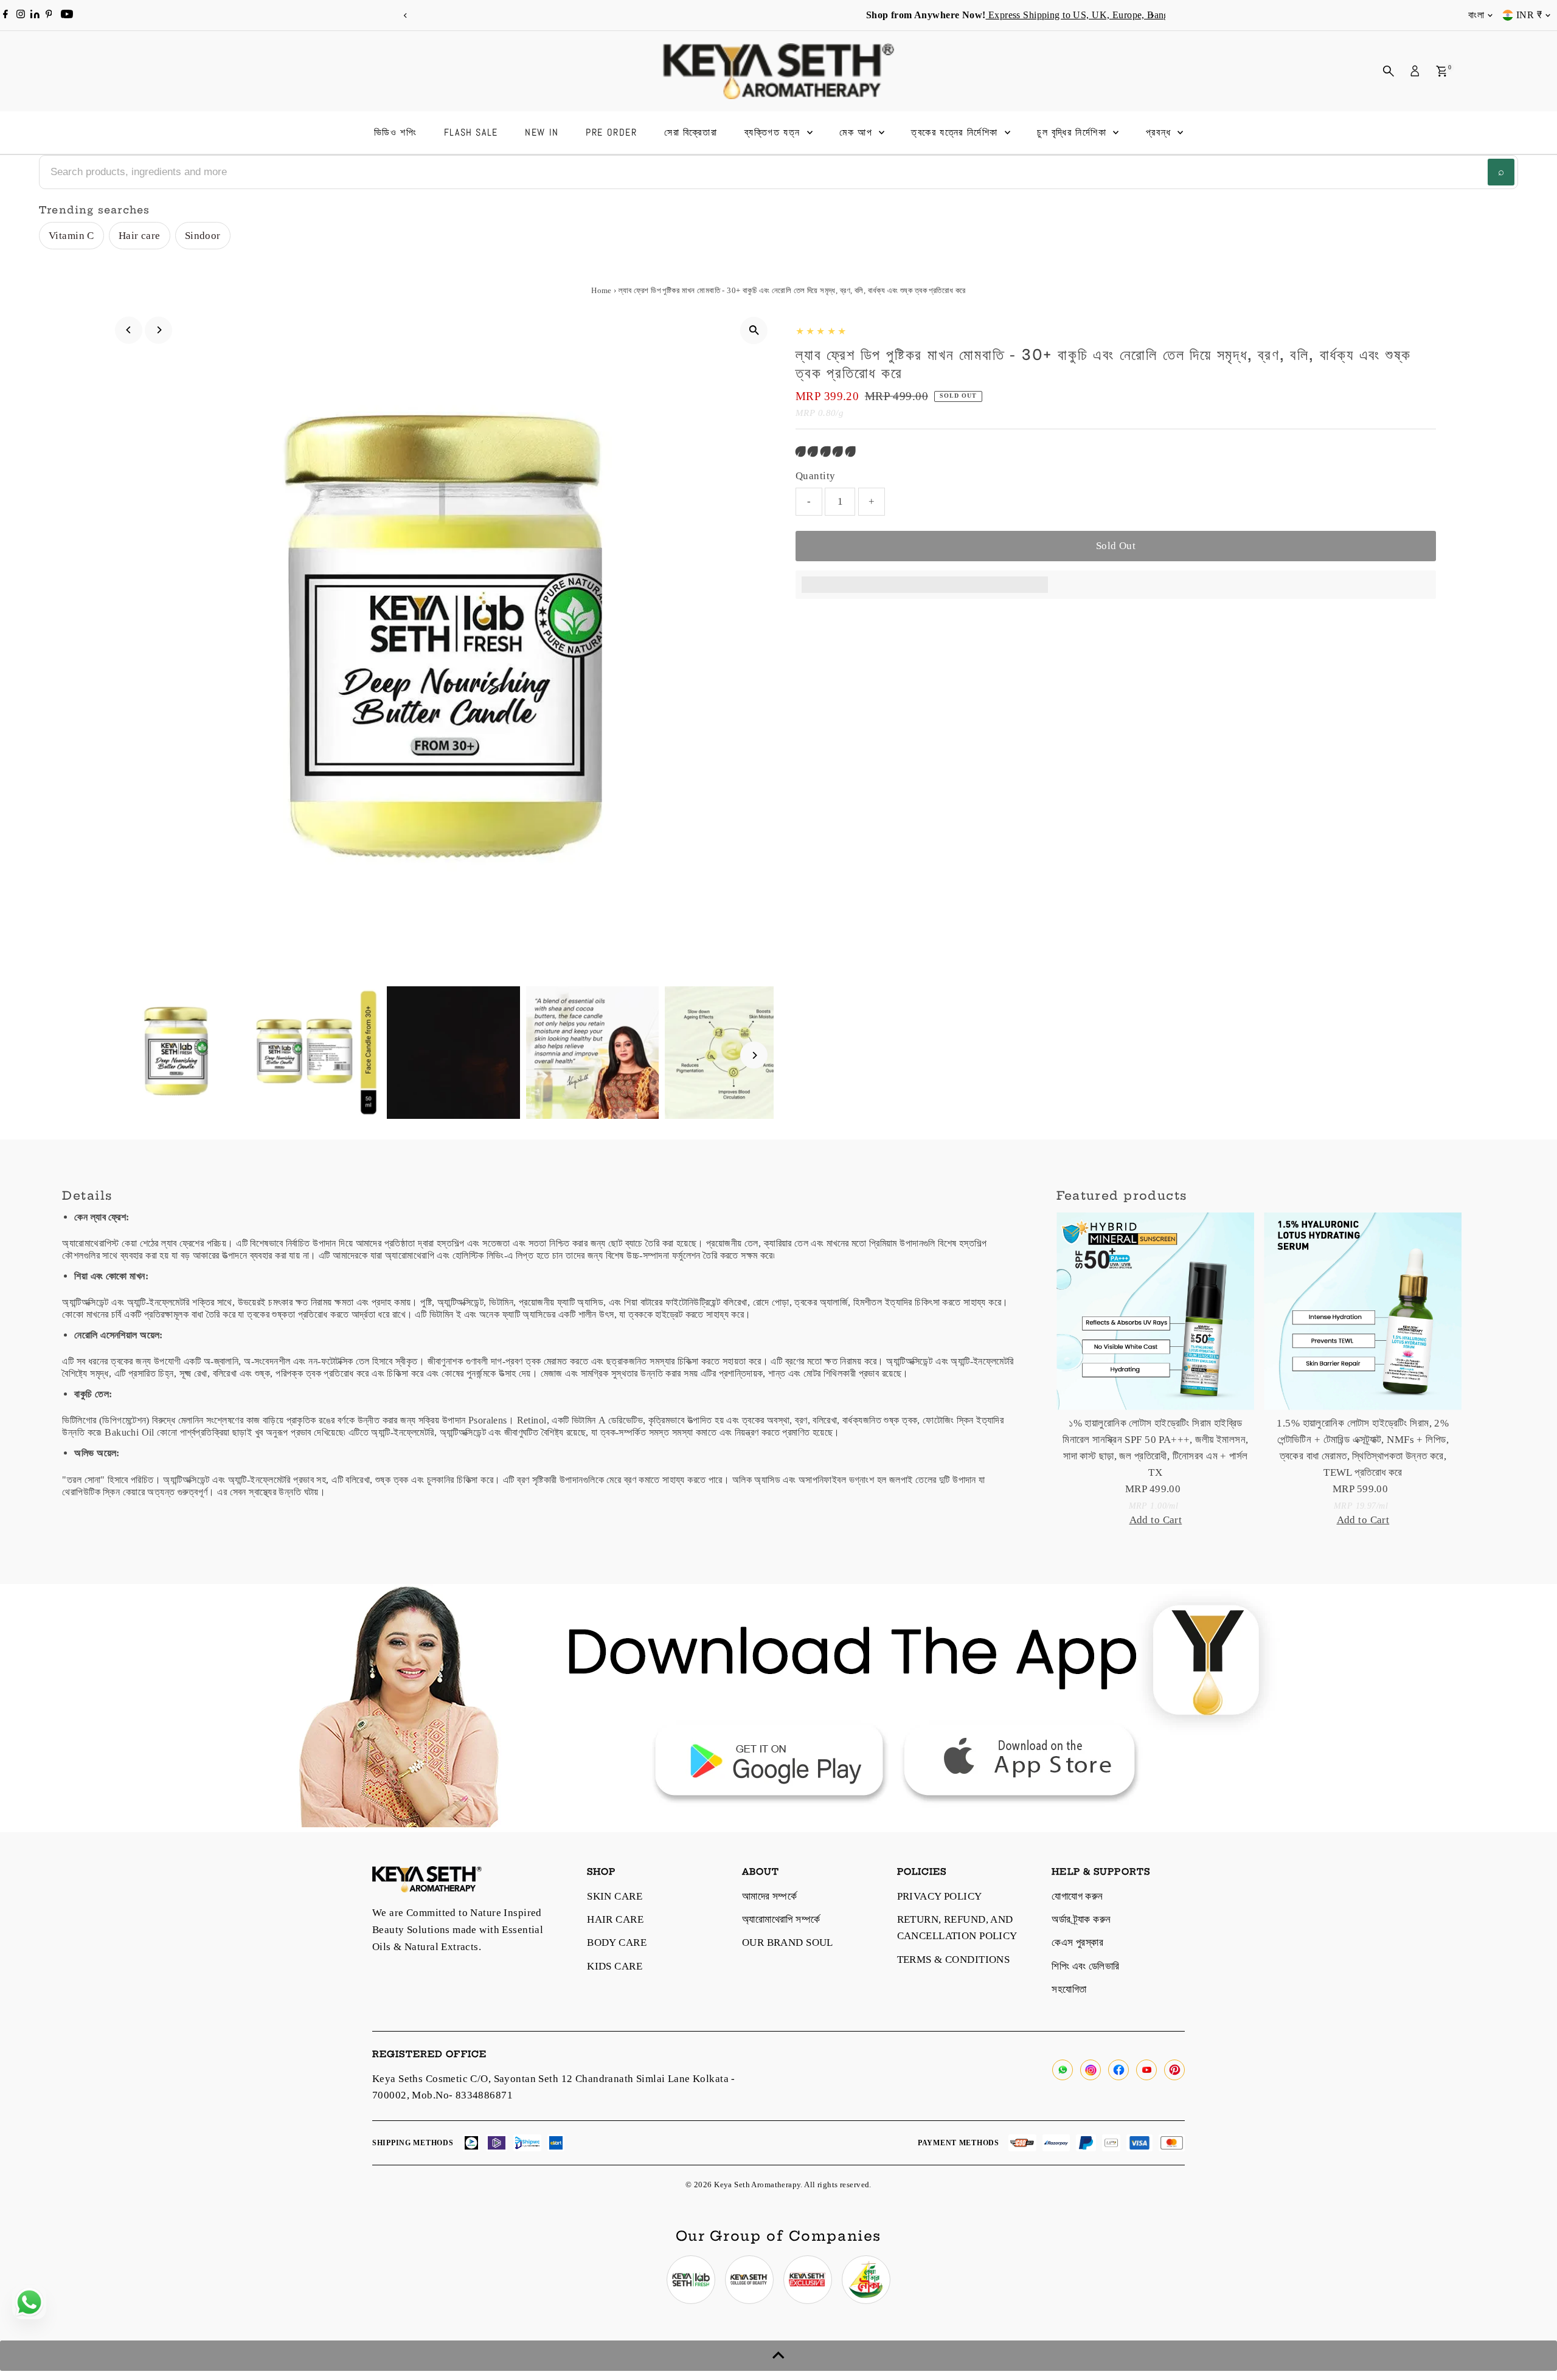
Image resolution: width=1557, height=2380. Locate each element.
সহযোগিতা (1069, 1989)
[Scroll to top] (778, 2356)
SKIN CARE (615, 1896)
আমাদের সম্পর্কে (769, 1896)
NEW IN (542, 132)
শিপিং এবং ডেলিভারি (1085, 1966)
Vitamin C (71, 236)
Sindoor (203, 236)
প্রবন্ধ (1160, 132)
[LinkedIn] (36, 15)
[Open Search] (1389, 71)
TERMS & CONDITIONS (954, 1960)
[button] (827, 451)
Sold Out (1116, 546)
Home (602, 290)
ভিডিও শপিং (396, 132)
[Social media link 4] (866, 2280)
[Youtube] (67, 15)
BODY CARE (617, 1942)
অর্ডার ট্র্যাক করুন (1081, 1919)
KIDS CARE (615, 1966)
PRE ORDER (611, 132)
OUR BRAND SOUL (788, 1942)
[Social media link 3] (808, 2280)
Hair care (140, 236)
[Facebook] (5, 15)
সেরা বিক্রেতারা (691, 132)
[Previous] (405, 16)
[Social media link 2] (749, 2280)
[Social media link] (1063, 2070)
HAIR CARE (615, 1919)
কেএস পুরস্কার (1077, 1942)
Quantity (815, 476)
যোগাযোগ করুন (1077, 1896)
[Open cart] (1442, 71)
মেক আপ (858, 132)
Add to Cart (1156, 1520)
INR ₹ (1529, 15)
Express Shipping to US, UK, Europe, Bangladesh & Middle (838, 15)
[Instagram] (21, 15)
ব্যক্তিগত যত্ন (774, 132)
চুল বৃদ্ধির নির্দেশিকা (1073, 132)
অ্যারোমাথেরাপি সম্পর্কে (781, 1919)
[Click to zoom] (754, 330)
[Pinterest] (49, 15)
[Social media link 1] (691, 2280)
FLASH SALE (471, 132)
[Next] (1152, 16)
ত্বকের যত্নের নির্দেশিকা (956, 132)
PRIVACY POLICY (940, 1896)
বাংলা (1476, 15)
